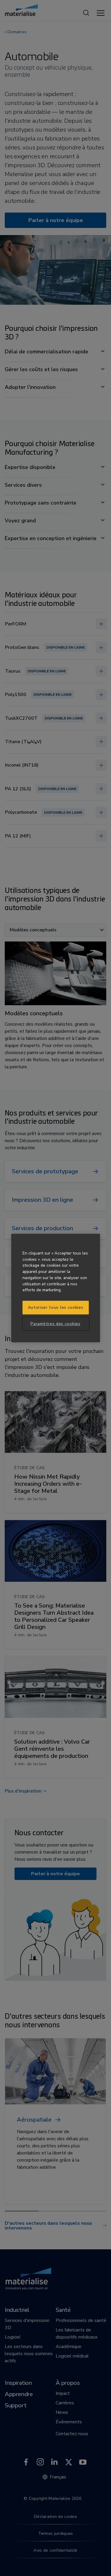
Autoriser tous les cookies (56, 1307)
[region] (56, 1288)
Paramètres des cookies (55, 1324)
